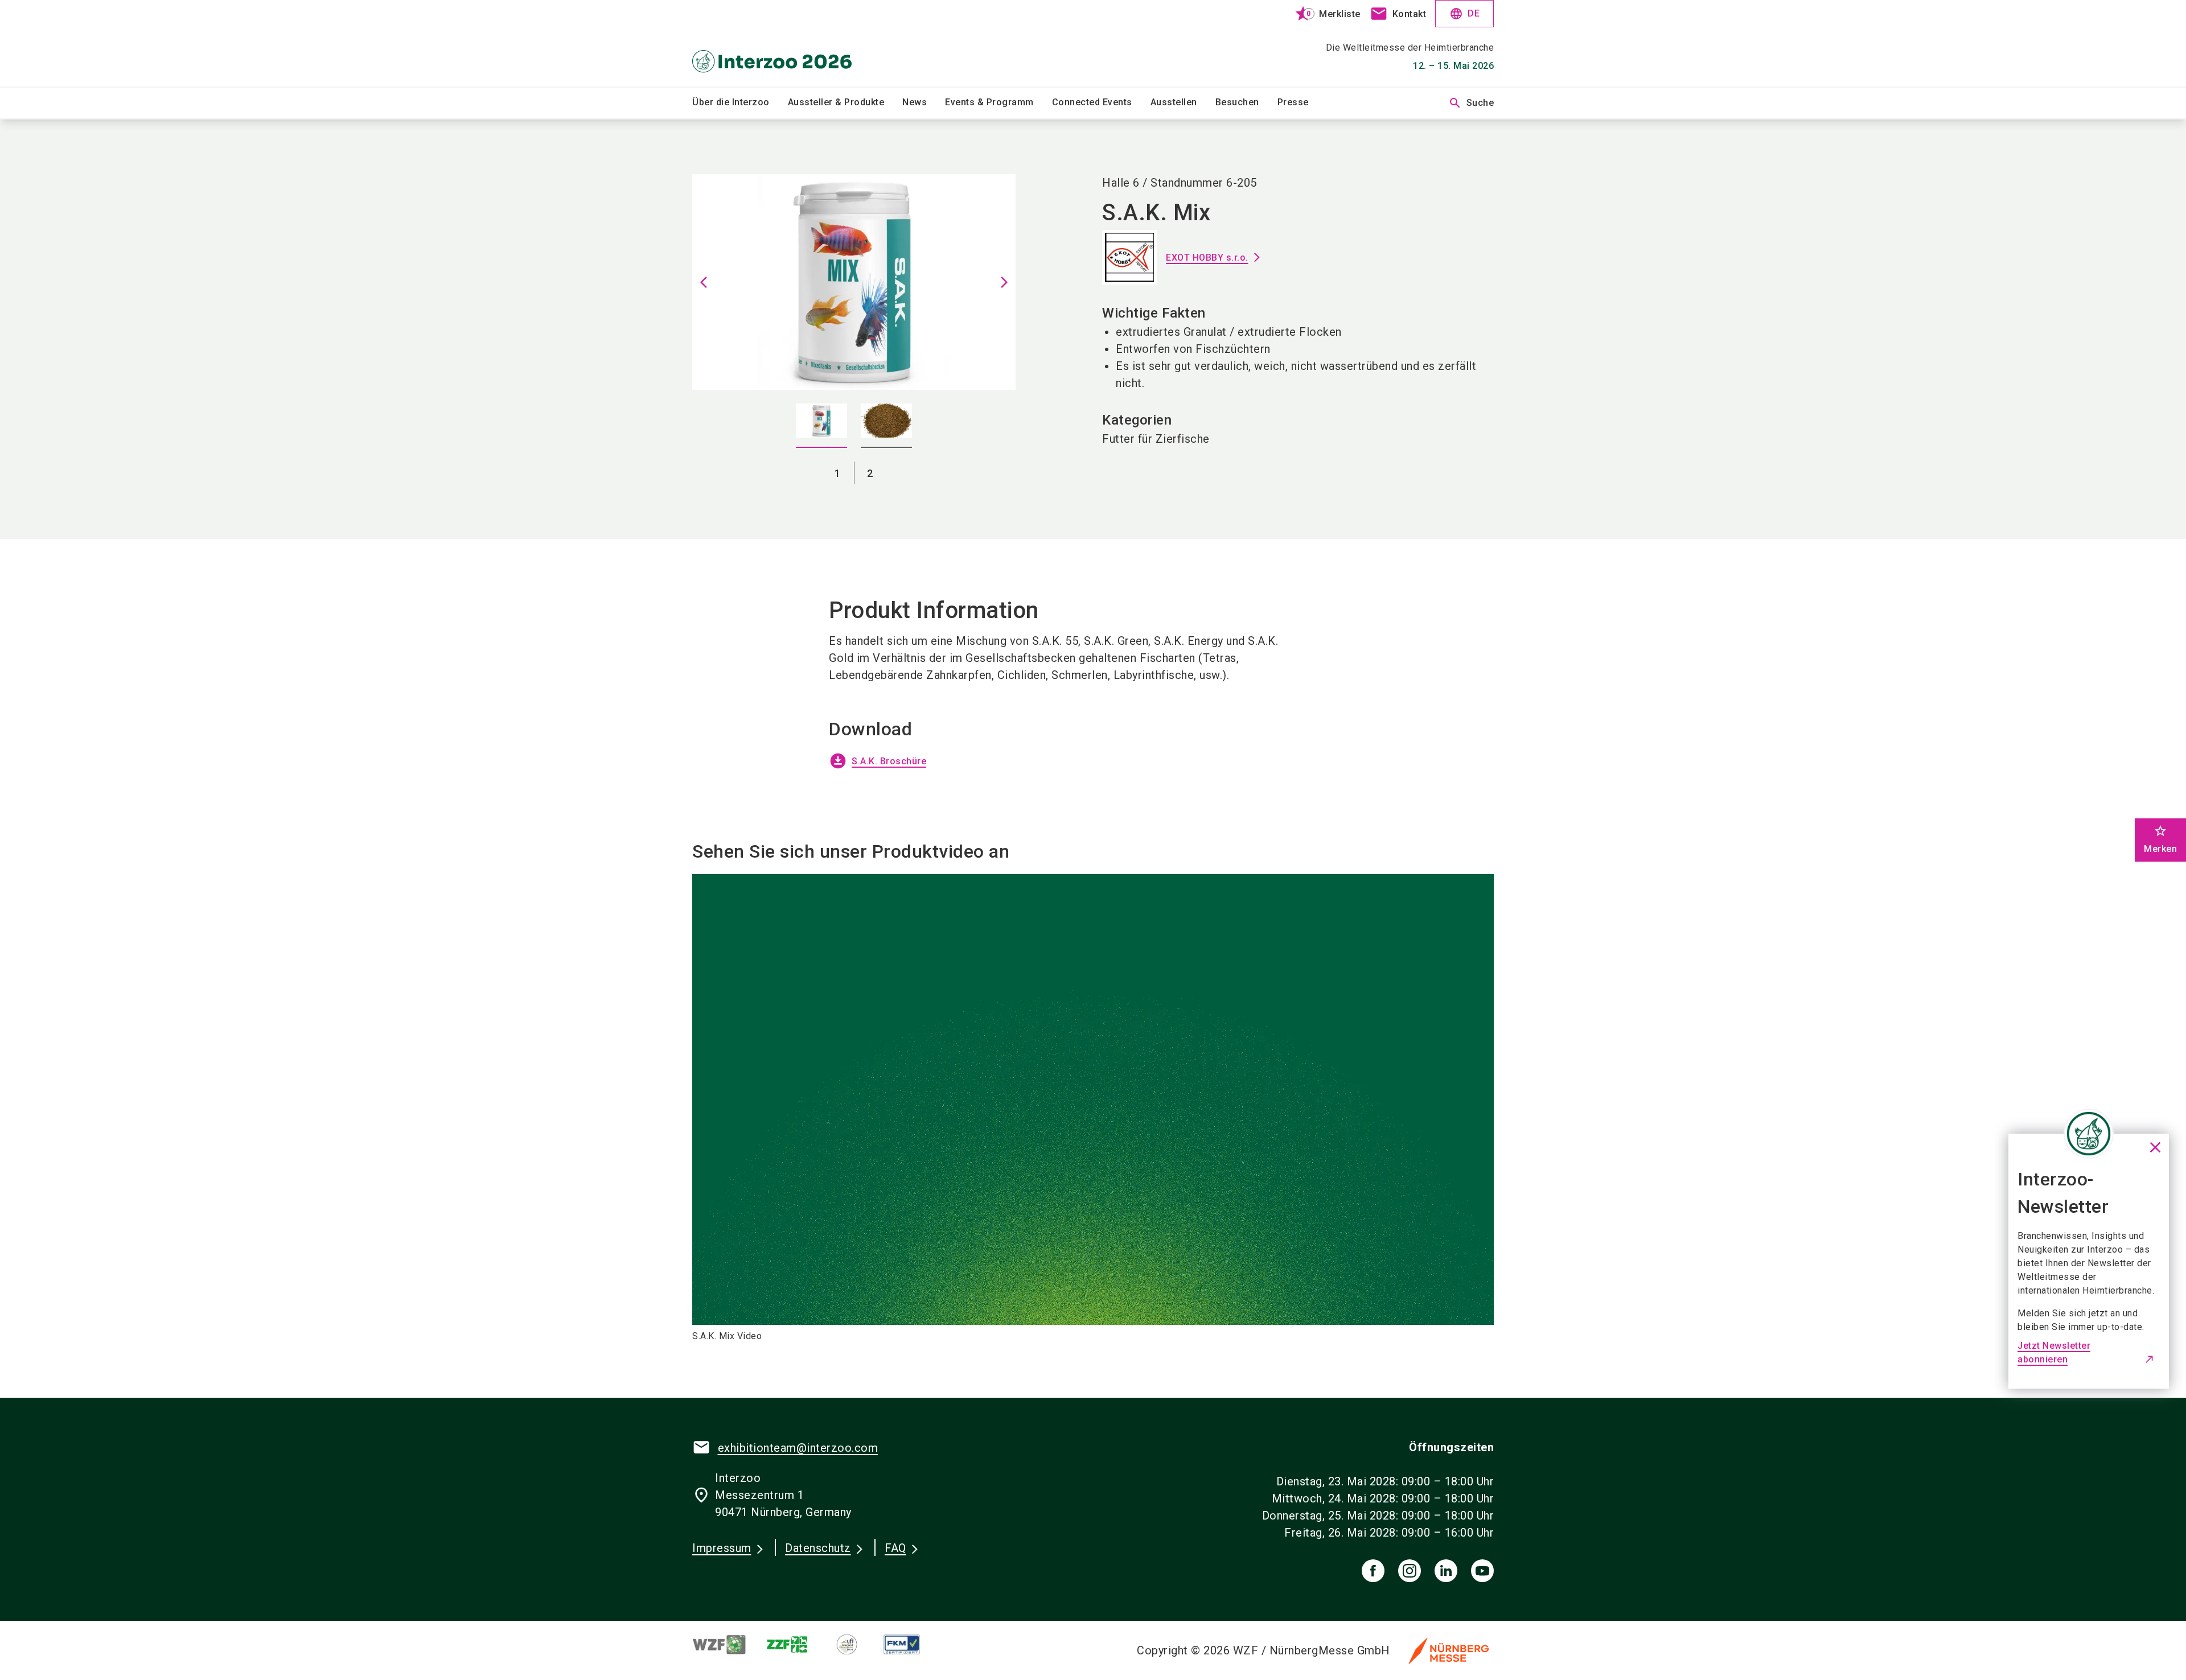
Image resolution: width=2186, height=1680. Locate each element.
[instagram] (1410, 1571)
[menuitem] (740, 103)
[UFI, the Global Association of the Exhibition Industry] (856, 1644)
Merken (2160, 839)
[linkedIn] (1446, 1571)
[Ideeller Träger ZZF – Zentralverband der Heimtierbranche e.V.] (797, 1644)
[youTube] (1482, 1571)
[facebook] (1373, 1571)
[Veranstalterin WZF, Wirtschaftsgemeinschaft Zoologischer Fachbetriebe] (729, 1644)
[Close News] (2089, 1134)
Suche (1471, 103)
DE (1464, 14)
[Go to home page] (786, 43)
